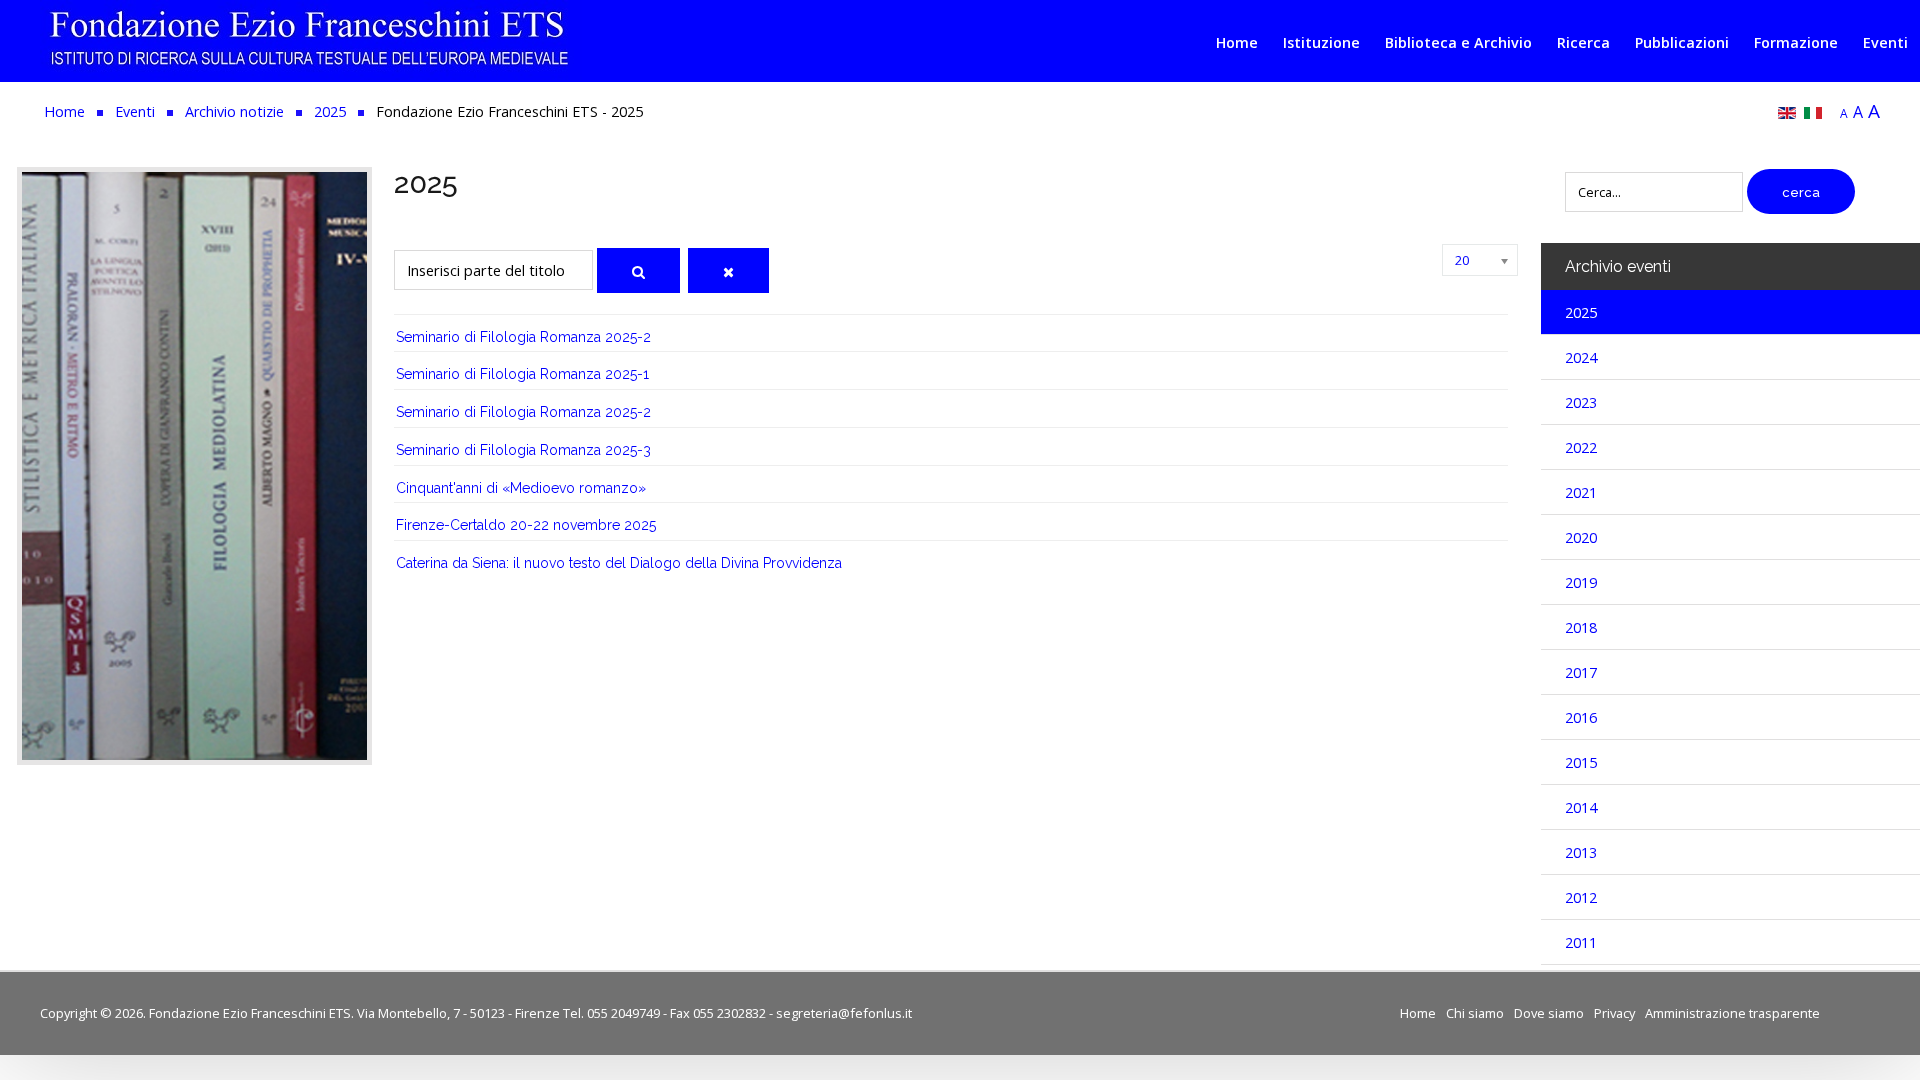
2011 (1581, 942)
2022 (1581, 447)
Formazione (1796, 42)
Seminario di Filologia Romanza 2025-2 (523, 337)
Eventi (1885, 42)
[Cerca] (638, 270)
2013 (1581, 852)
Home (1237, 42)
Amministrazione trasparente (1732, 1013)
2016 (1581, 717)
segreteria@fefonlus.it (844, 1013)
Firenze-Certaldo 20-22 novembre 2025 (526, 525)
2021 (1581, 492)
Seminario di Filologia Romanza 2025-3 (523, 450)
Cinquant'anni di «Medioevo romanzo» (521, 488)
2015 (1581, 762)
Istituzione (1321, 42)
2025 (1581, 312)
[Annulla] (728, 270)
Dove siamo (1549, 1013)
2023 (1581, 402)
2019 (1581, 582)
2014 (1581, 807)
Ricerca (1583, 42)
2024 (1581, 357)
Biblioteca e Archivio (1458, 42)
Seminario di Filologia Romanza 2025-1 (522, 374)
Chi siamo (1475, 1013)
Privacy (1614, 1013)
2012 (1581, 897)
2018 (1581, 627)
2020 (1581, 537)
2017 (1581, 672)
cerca (1801, 192)
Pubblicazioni (1682, 42)
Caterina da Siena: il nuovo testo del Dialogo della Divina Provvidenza (619, 563)
